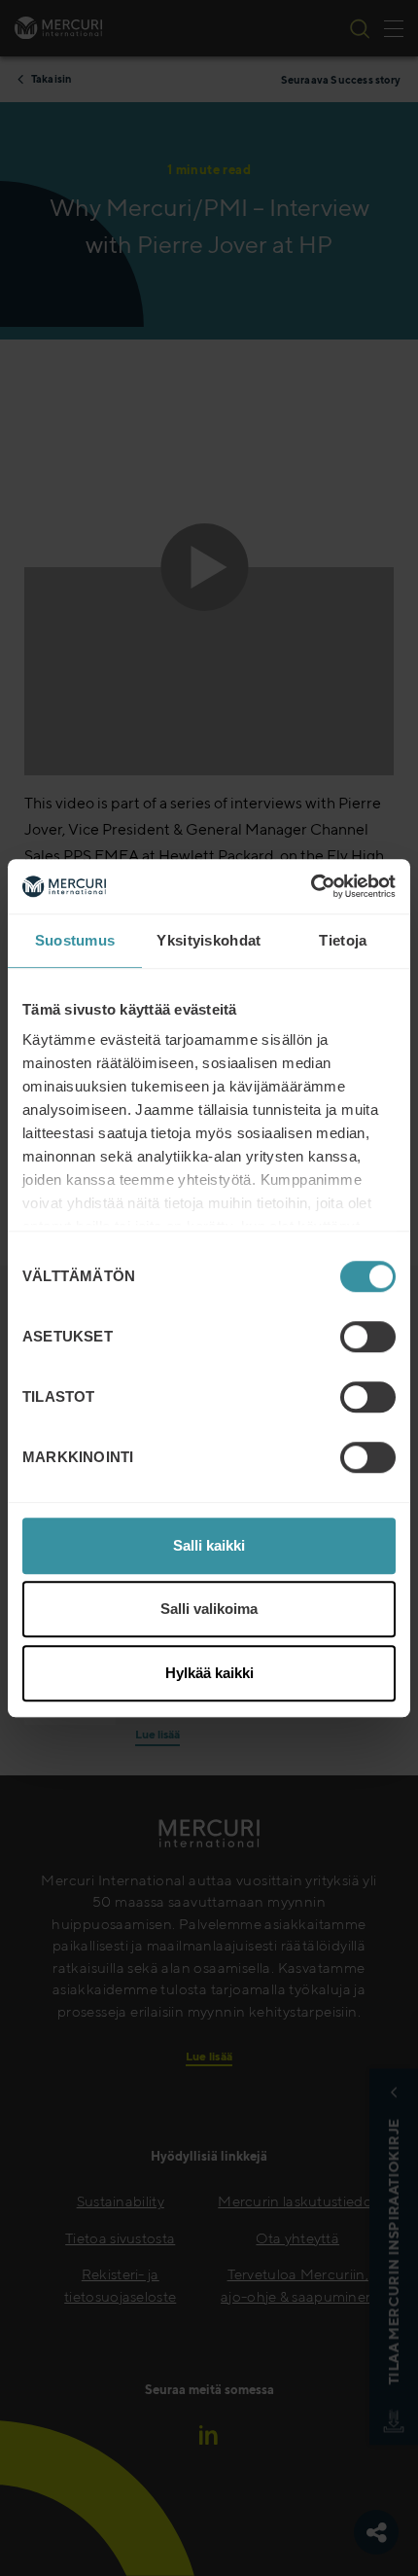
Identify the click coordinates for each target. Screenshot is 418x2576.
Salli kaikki (209, 1545)
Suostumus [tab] (75, 940)
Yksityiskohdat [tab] (209, 940)
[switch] (368, 1337)
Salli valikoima (209, 1609)
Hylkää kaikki (209, 1673)
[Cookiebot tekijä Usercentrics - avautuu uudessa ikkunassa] (311, 886)
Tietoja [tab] (343, 940)
